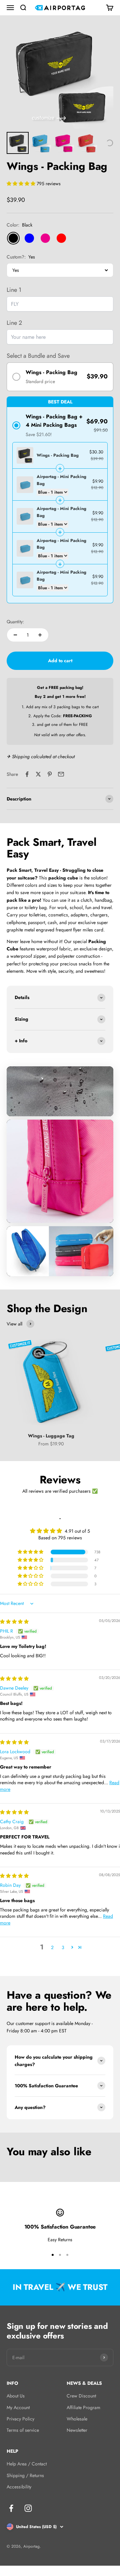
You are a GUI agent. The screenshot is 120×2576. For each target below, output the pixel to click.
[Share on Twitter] (38, 774)
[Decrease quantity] (15, 635)
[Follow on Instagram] (28, 2508)
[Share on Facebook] (27, 774)
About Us (16, 2396)
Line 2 (14, 323)
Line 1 (14, 290)
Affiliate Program (83, 2407)
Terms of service (23, 2430)
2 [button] (52, 1947)
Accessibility (19, 2487)
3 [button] (63, 1947)
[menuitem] (18, 143)
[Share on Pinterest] (50, 774)
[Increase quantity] (40, 635)
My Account (18, 2407)
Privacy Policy (20, 2419)
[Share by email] (61, 774)
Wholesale (77, 2419)
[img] (14, 1622)
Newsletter (77, 2430)
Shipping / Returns (25, 2475)
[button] (22, 184)
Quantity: (15, 622)
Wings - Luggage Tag (51, 1436)
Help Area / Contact (27, 2464)
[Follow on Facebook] (11, 2508)
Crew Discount (81, 2396)
